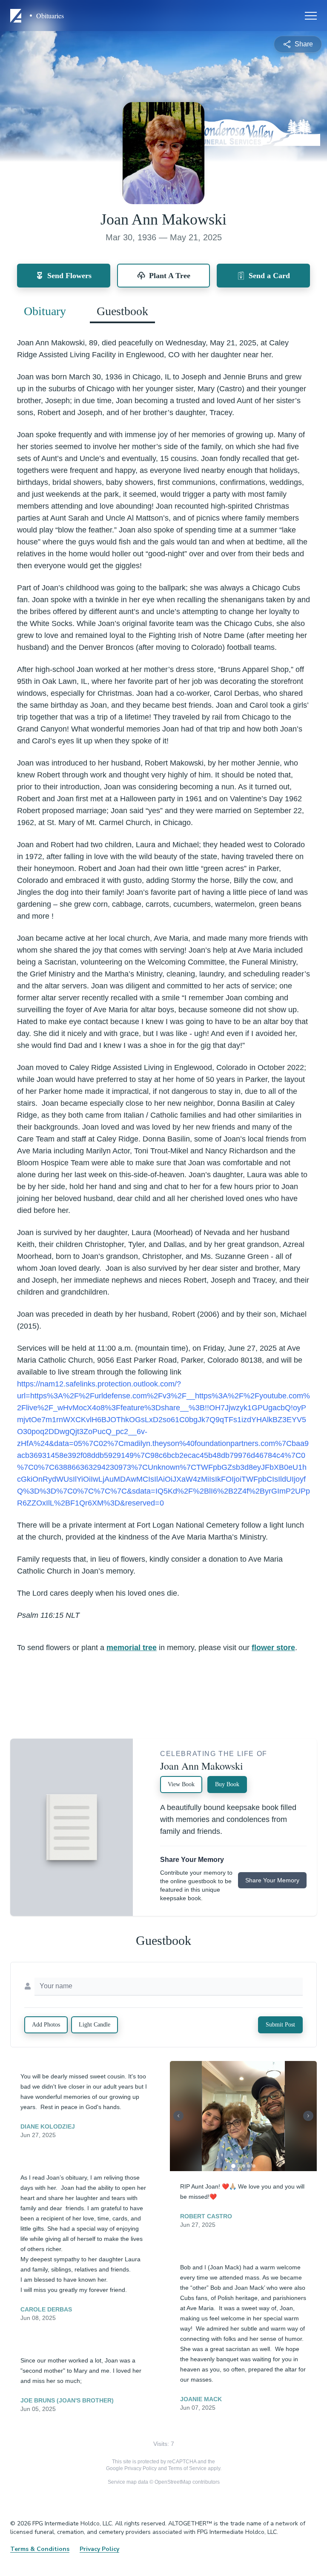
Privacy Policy (141, 2468)
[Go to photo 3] (244, 2166)
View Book (181, 1784)
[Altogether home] (17, 16)
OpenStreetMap (173, 2482)
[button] (243, 2116)
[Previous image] (178, 2116)
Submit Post (280, 2025)
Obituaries (50, 16)
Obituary (45, 311)
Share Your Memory (272, 1880)
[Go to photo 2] (238, 2166)
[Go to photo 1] (233, 2166)
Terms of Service (187, 2468)
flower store (273, 1648)
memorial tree (132, 1648)
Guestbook (122, 311)
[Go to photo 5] (254, 2166)
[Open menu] (311, 16)
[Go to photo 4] (249, 2166)
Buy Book (227, 1784)
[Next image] (308, 2116)
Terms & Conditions (40, 2549)
